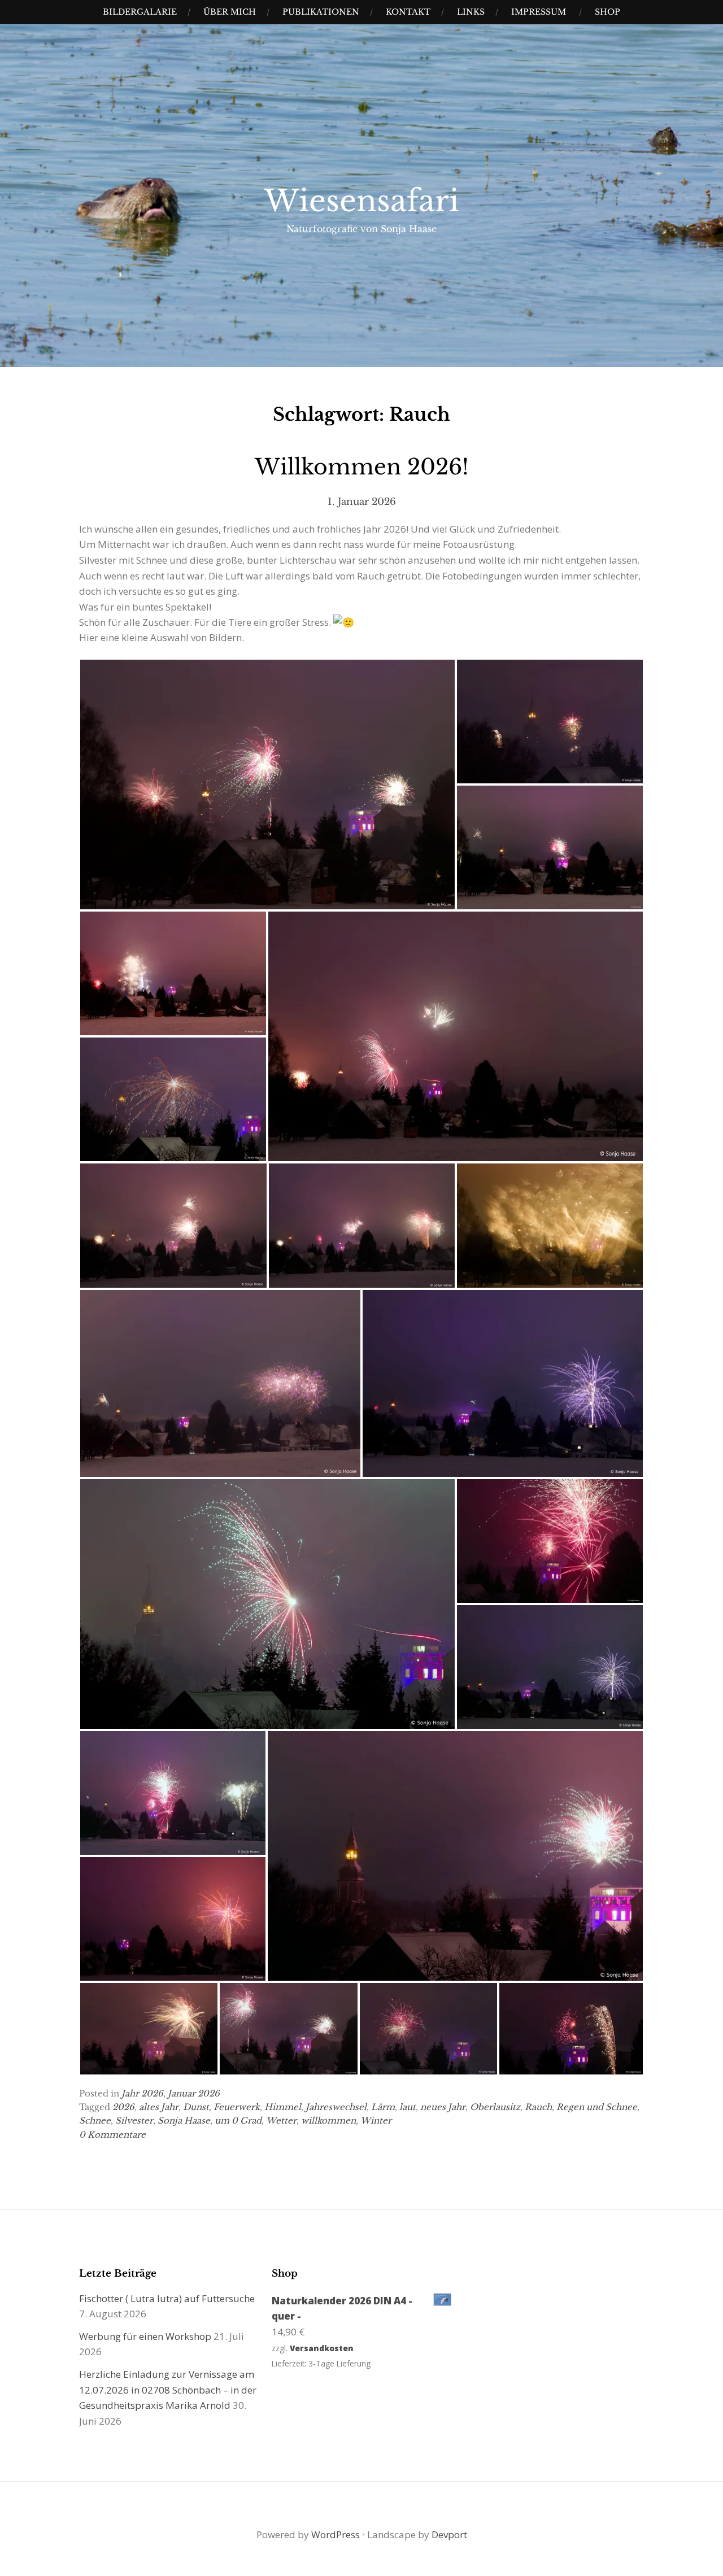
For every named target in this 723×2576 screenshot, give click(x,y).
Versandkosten (322, 2348)
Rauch (538, 2107)
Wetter (281, 2120)
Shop (607, 12)
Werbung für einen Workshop (145, 2336)
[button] (267, 784)
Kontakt (408, 12)
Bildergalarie (140, 12)
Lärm (383, 2107)
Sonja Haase (184, 2120)
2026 (123, 2107)
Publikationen (321, 12)
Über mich (230, 12)
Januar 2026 (194, 2093)
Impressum (539, 12)
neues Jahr (443, 2107)
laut (408, 2107)
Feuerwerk (237, 2107)
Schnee (95, 2120)
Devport (449, 2534)
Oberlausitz (495, 2107)
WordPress (336, 2534)
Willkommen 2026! (362, 467)
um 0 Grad (238, 2120)
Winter (376, 2120)
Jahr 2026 (142, 2093)
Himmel (283, 2107)
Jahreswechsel (336, 2107)
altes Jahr (159, 2107)
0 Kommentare (112, 2135)
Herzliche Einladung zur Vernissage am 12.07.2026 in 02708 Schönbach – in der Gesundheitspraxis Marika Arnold (168, 2390)
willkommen (328, 2120)
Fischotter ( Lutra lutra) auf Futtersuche (167, 2298)
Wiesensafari (362, 201)
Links (471, 12)
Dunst (196, 2107)
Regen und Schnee (597, 2107)
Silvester (134, 2120)
